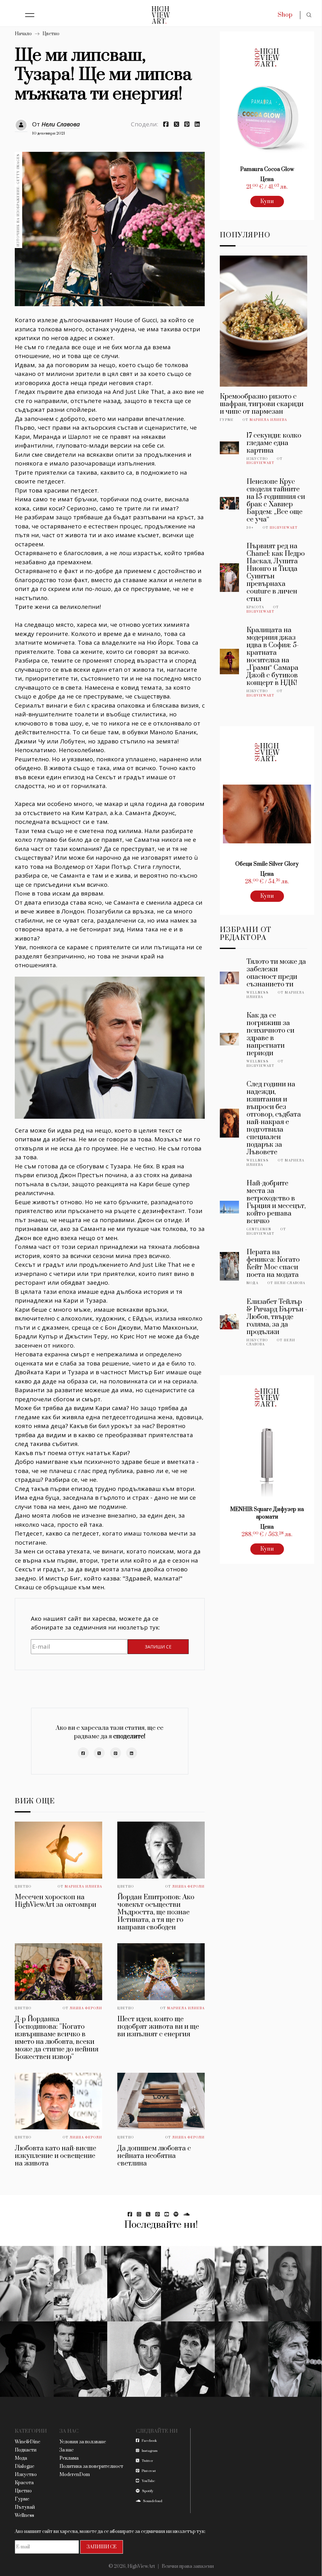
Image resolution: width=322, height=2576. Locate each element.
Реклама (69, 2458)
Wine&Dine (28, 2442)
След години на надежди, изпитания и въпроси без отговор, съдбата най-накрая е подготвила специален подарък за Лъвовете (274, 1118)
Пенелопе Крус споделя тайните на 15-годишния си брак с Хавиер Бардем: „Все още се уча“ (276, 501)
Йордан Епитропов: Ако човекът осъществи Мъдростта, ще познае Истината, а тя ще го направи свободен (156, 1912)
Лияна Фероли (189, 1887)
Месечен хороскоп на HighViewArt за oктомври (56, 1901)
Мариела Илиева (83, 1887)
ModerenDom (75, 2475)
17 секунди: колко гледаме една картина (274, 443)
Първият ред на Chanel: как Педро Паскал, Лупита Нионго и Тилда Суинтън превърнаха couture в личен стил (276, 573)
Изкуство (257, 459)
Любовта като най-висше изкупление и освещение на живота (56, 2156)
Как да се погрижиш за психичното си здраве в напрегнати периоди (270, 1034)
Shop (285, 15)
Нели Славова (61, 124)
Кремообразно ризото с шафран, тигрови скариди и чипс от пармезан (262, 404)
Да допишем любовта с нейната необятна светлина (154, 2156)
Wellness (258, 993)
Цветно (51, 34)
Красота (255, 607)
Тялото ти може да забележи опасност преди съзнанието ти (276, 973)
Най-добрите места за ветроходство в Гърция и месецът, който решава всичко (276, 1202)
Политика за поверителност (91, 2466)
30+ (250, 528)
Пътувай (25, 2507)
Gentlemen (259, 1229)
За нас (67, 2450)
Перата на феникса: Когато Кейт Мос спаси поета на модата (273, 1263)
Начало (23, 34)
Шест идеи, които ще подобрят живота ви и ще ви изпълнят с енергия (158, 2027)
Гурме (227, 420)
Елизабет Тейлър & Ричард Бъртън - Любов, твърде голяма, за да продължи (277, 1317)
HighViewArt (261, 463)
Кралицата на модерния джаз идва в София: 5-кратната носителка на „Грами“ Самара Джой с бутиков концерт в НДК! (273, 656)
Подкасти (26, 2450)
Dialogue (25, 2466)
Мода (253, 1283)
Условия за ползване (83, 2442)
